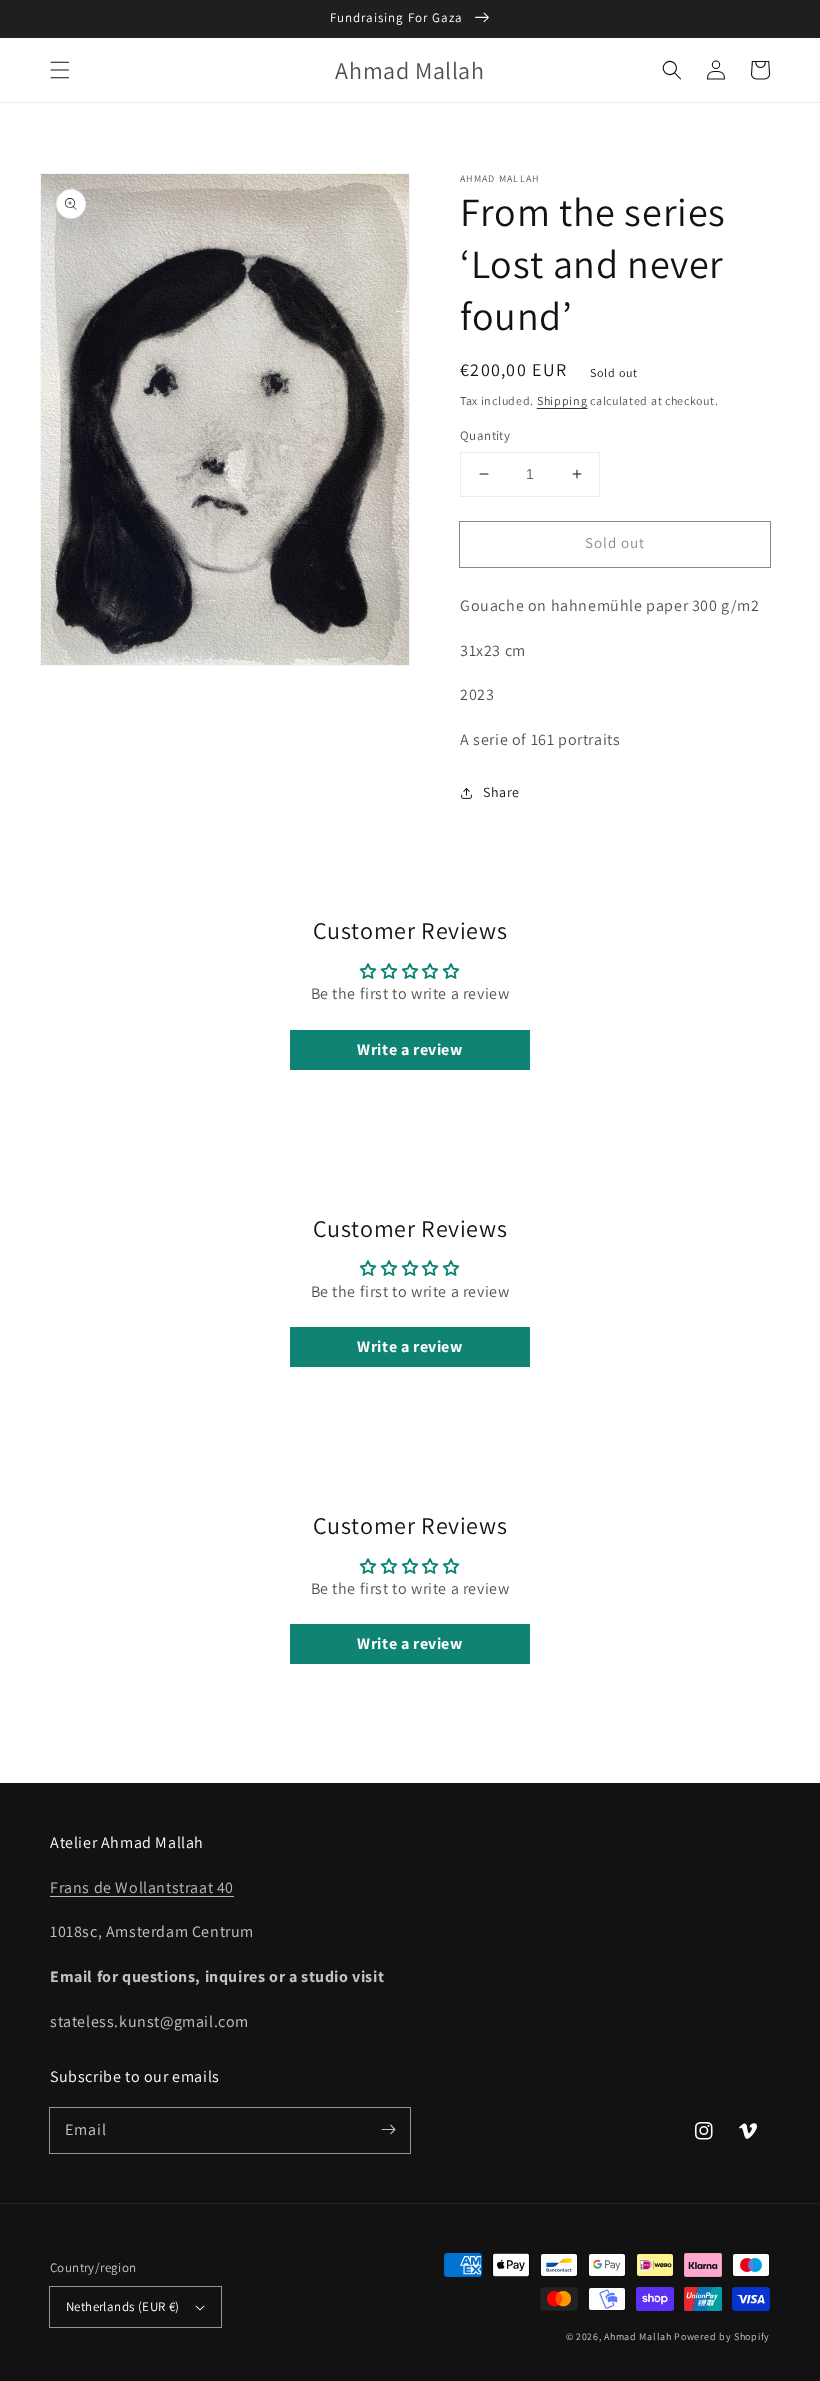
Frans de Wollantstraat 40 (142, 1887)
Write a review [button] (409, 1049)
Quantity (485, 435)
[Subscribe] (388, 2130)
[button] (60, 70)
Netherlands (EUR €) (123, 2306)
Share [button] (501, 792)
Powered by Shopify (722, 2336)
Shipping (562, 400)
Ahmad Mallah (637, 2336)
